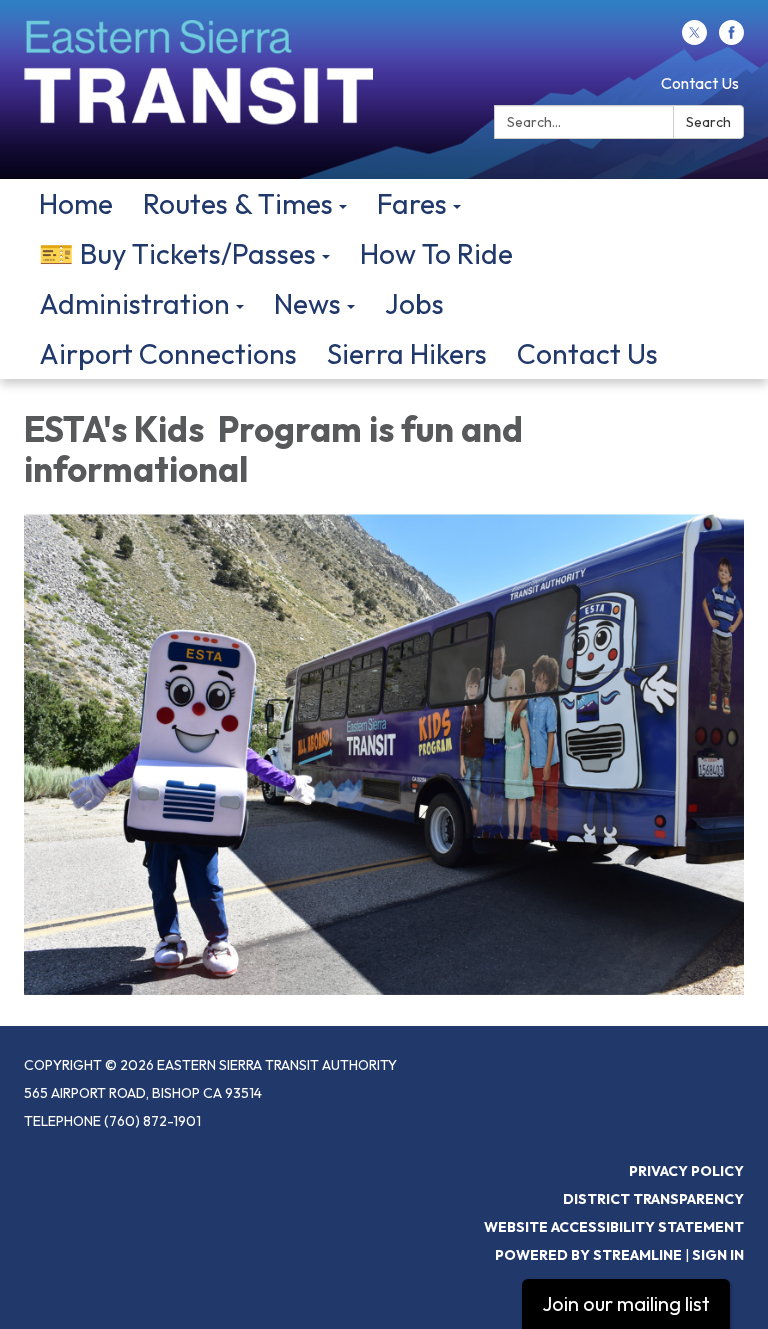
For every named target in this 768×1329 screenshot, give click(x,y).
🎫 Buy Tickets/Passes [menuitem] (177, 253)
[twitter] (694, 39)
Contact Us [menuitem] (587, 353)
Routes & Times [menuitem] (238, 203)
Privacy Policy (686, 1171)
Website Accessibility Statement (614, 1227)
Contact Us (700, 83)
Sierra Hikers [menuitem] (407, 353)
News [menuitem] (307, 303)
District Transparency (653, 1199)
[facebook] (731, 39)
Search (708, 122)
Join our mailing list (626, 1303)
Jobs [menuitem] (414, 303)
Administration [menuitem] (134, 303)
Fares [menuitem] (412, 203)
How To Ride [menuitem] (436, 253)
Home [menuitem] (76, 203)
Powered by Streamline (588, 1255)
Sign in (718, 1255)
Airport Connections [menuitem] (168, 353)
